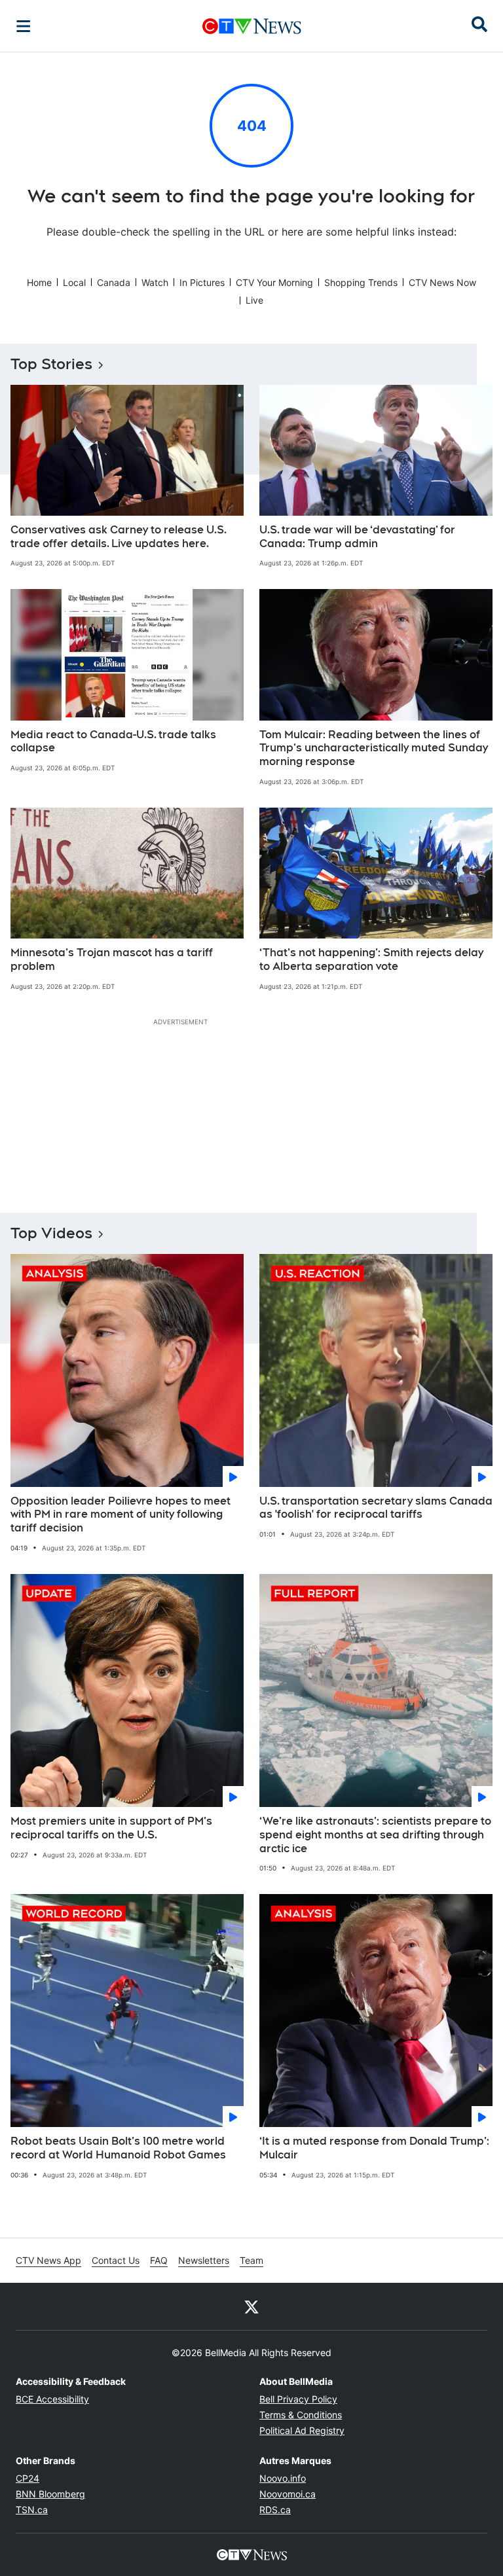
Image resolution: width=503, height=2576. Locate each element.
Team (251, 2260)
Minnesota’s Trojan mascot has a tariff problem (112, 959)
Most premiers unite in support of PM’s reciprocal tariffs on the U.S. (111, 1828)
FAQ (159, 2260)
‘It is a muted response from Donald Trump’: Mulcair (374, 2148)
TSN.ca (32, 2510)
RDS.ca (275, 2510)
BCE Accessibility (52, 2399)
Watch (155, 282)
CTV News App (48, 2260)
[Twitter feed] (251, 2306)
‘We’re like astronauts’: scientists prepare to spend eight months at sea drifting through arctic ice (375, 1835)
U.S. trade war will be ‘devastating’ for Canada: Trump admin (357, 537)
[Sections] (24, 26)
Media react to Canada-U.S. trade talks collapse (113, 742)
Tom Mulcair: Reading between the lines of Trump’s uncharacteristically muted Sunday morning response (374, 748)
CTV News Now (442, 282)
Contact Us (116, 2260)
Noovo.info (283, 2478)
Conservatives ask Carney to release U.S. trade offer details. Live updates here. (119, 537)
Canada (114, 282)
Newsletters (204, 2260)
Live (254, 300)
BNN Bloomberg (50, 2494)
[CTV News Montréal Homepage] (252, 26)
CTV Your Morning (274, 282)
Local (74, 282)
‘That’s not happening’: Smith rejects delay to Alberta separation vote (371, 959)
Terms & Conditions (301, 2415)
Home (39, 282)
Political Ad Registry (302, 2430)
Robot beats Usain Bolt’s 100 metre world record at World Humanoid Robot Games (118, 2148)
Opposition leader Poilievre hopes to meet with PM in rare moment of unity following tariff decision (121, 1515)
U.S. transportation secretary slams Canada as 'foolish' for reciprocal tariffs (376, 1508)
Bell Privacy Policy (298, 2399)
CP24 (28, 2478)
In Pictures (202, 282)
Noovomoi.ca (288, 2494)
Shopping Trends (361, 282)
